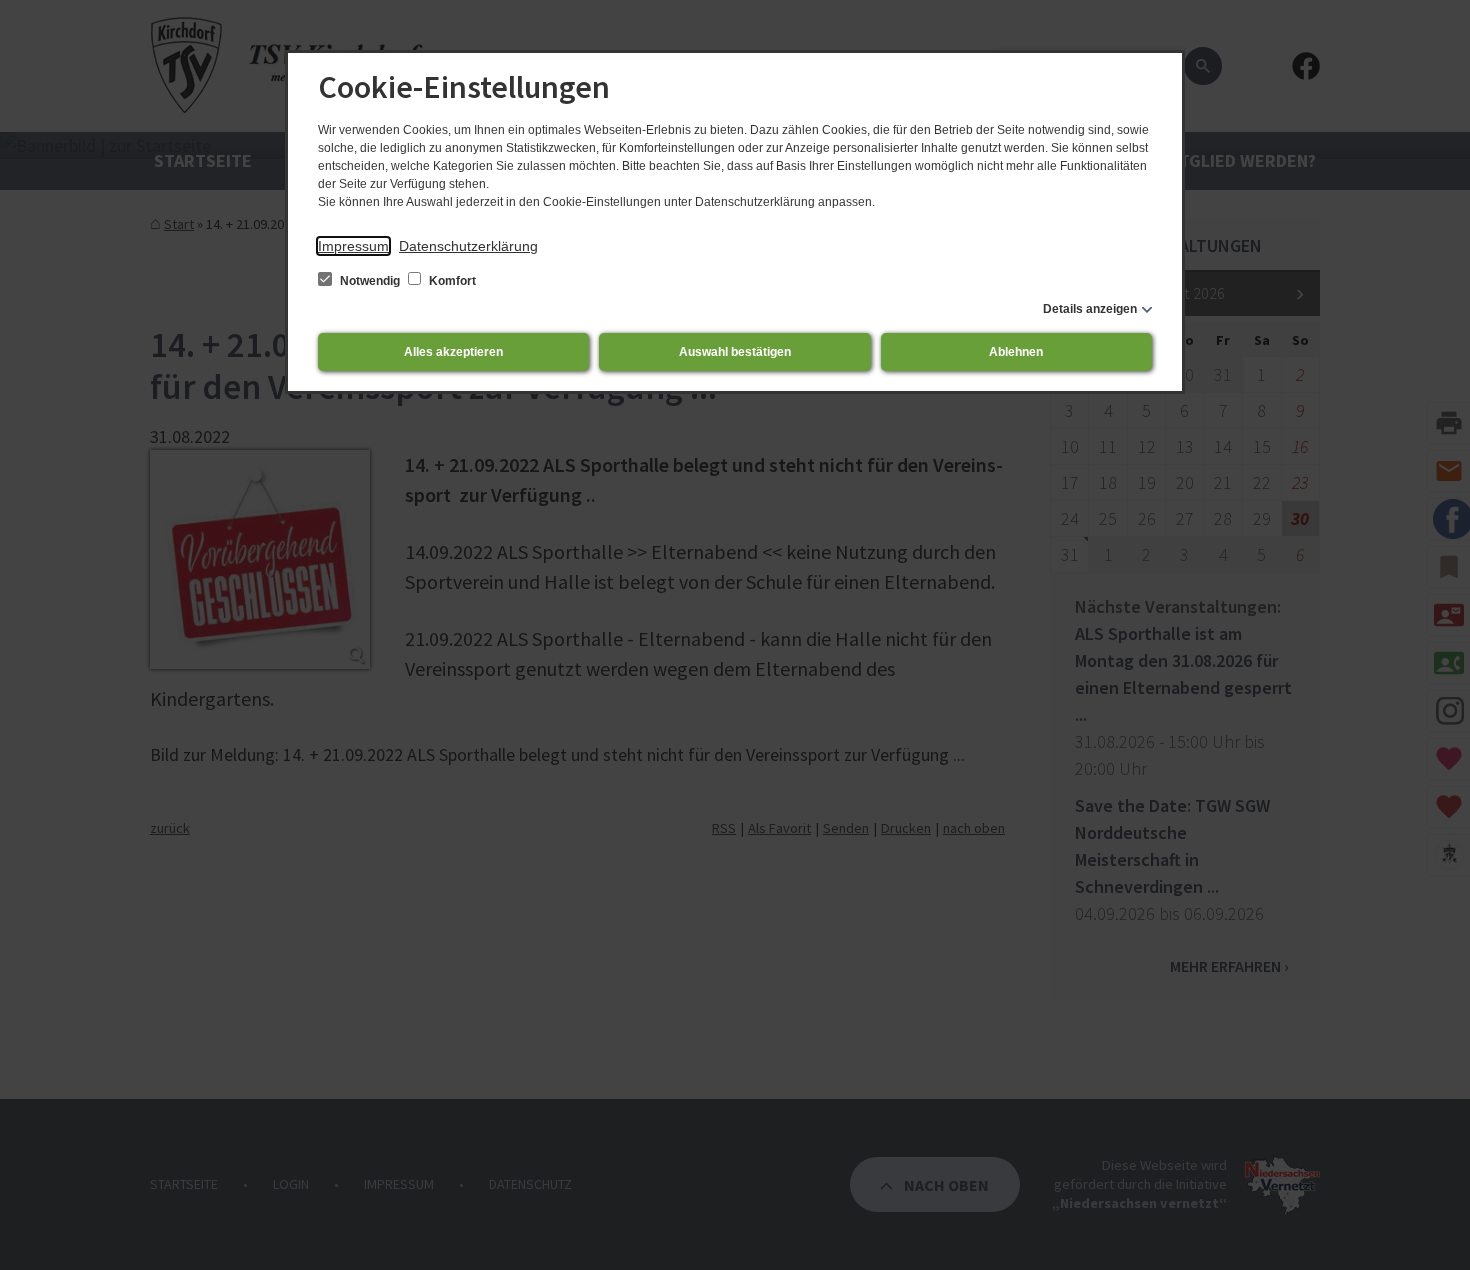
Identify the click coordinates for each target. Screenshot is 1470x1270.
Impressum (353, 246)
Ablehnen (1016, 352)
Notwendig (370, 281)
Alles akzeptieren (453, 352)
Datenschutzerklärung (468, 246)
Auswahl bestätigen (735, 352)
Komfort (451, 281)
